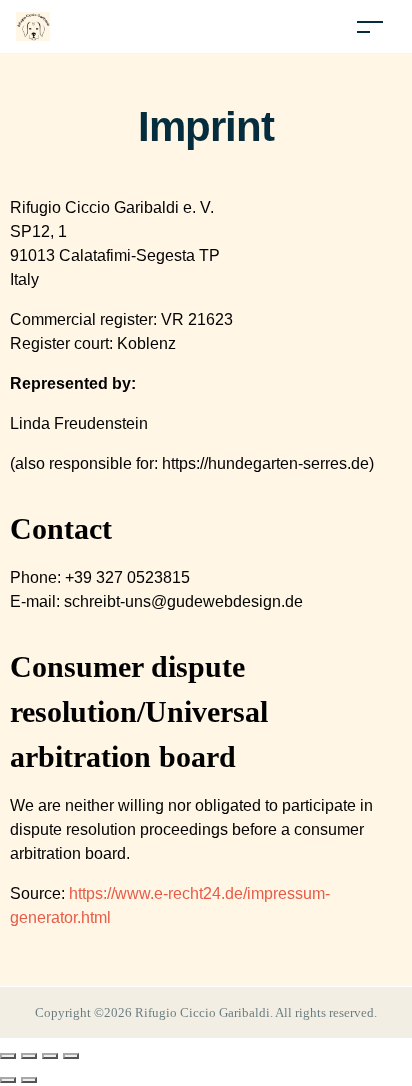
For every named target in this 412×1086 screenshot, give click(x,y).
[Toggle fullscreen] (29, 1056)
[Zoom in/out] (8, 1056)
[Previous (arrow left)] (8, 1080)
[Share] (50, 1056)
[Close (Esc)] (71, 1056)
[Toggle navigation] (370, 26)
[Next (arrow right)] (29, 1080)
